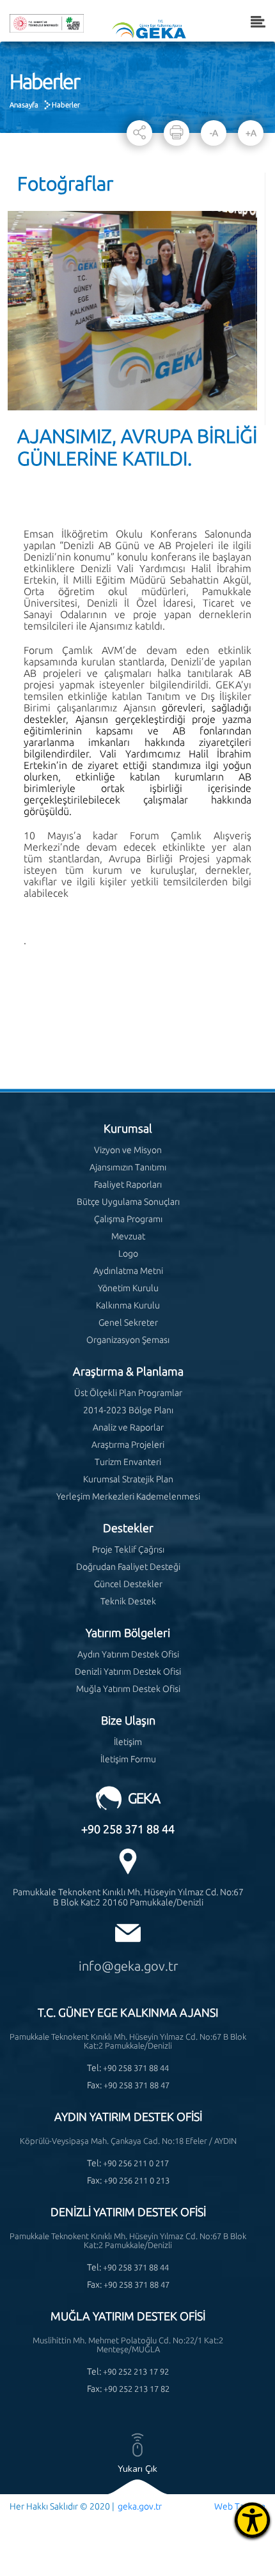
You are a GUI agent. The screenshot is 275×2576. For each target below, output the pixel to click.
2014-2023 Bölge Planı (128, 1410)
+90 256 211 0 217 (136, 2163)
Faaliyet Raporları (128, 1184)
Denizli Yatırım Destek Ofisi (128, 1672)
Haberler (66, 105)
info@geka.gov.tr (128, 1966)
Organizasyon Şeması (128, 1340)
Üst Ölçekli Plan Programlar (128, 1393)
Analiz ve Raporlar (128, 1427)
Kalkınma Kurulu (128, 1305)
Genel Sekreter (128, 1323)
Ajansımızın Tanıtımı (128, 1167)
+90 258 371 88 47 (137, 2085)
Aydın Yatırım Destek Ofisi (128, 1654)
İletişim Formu (128, 1759)
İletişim (128, 1742)
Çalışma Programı (128, 1219)
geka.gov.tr (140, 2506)
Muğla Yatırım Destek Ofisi (128, 1689)
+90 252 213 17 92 (136, 2371)
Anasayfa (24, 105)
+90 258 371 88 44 (128, 1829)
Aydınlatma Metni (128, 1271)
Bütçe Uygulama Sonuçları (128, 1202)
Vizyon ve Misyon (128, 1150)
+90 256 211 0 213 (137, 2180)
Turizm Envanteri (128, 1462)
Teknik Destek (128, 1601)
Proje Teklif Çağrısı (128, 1549)
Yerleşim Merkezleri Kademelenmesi (128, 1496)
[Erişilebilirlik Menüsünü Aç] (252, 2520)
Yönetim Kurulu (128, 1288)
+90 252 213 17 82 (137, 2389)
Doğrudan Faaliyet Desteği (128, 1567)
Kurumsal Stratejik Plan (128, 1479)
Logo (128, 1253)
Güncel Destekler (128, 1584)
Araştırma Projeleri (128, 1445)
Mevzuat (128, 1236)
